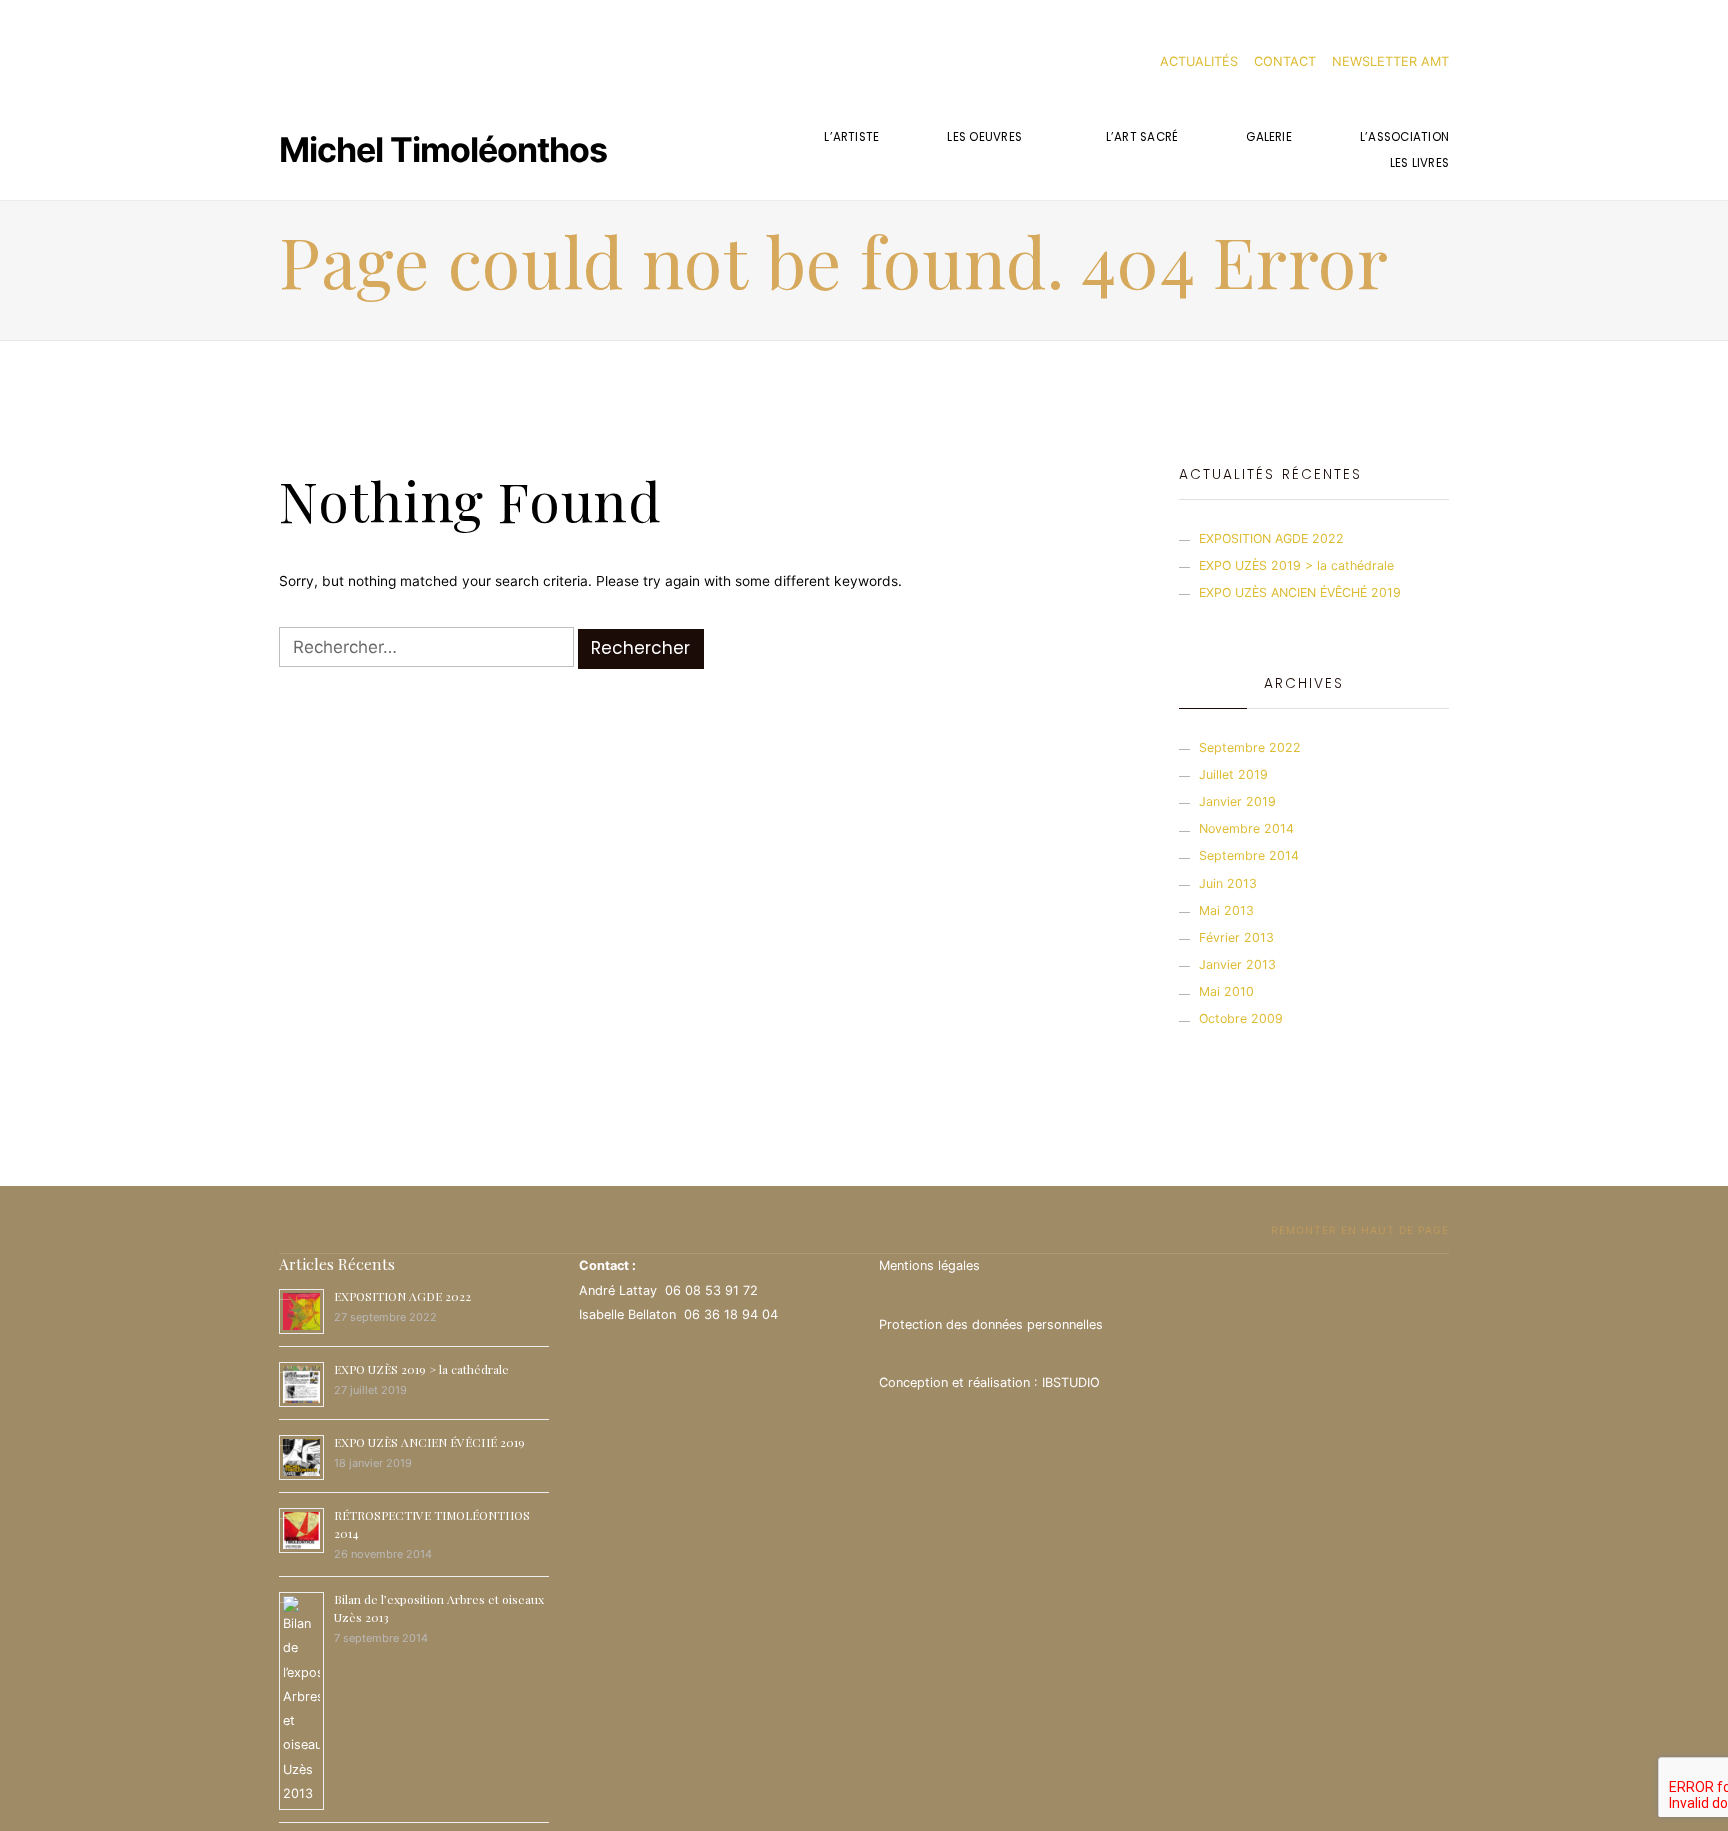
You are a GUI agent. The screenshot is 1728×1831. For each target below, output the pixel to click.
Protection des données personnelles (991, 1324)
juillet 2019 (1233, 774)
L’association (1404, 137)
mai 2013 (1226, 910)
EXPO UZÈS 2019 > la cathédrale (1296, 565)
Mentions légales (929, 1265)
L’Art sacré (1142, 137)
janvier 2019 (1237, 801)
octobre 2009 (1241, 1018)
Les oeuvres (984, 137)
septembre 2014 (1249, 855)
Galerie (1269, 137)
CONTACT (1285, 61)
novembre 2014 (1246, 828)
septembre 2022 (1250, 747)
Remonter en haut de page (1358, 1230)
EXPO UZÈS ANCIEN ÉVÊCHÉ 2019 (1300, 592)
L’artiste (851, 137)
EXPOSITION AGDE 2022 (1271, 538)
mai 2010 (1226, 991)
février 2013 (1236, 937)
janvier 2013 (1237, 964)
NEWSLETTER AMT (1390, 61)
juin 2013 (1228, 883)
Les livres (1419, 163)
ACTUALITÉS (1199, 61)
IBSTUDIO (1071, 1382)
